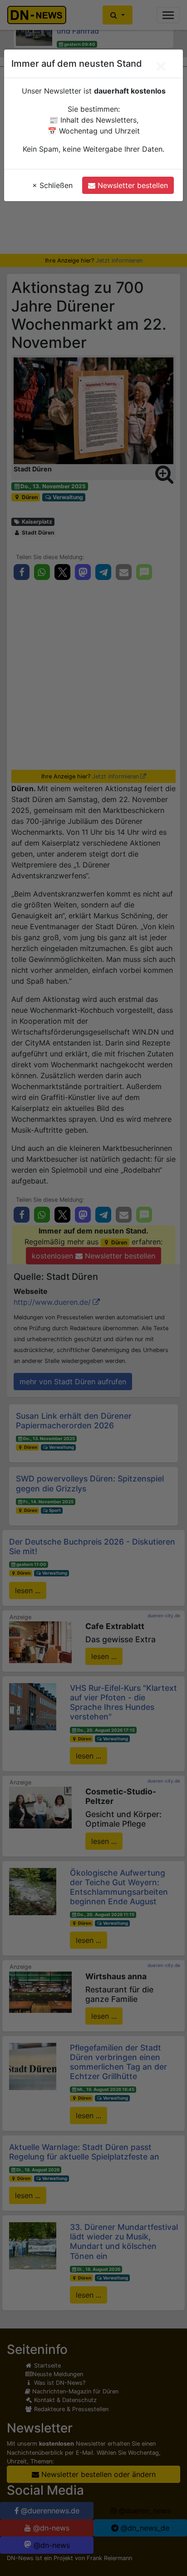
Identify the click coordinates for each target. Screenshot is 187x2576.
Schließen (52, 185)
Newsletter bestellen (132, 185)
